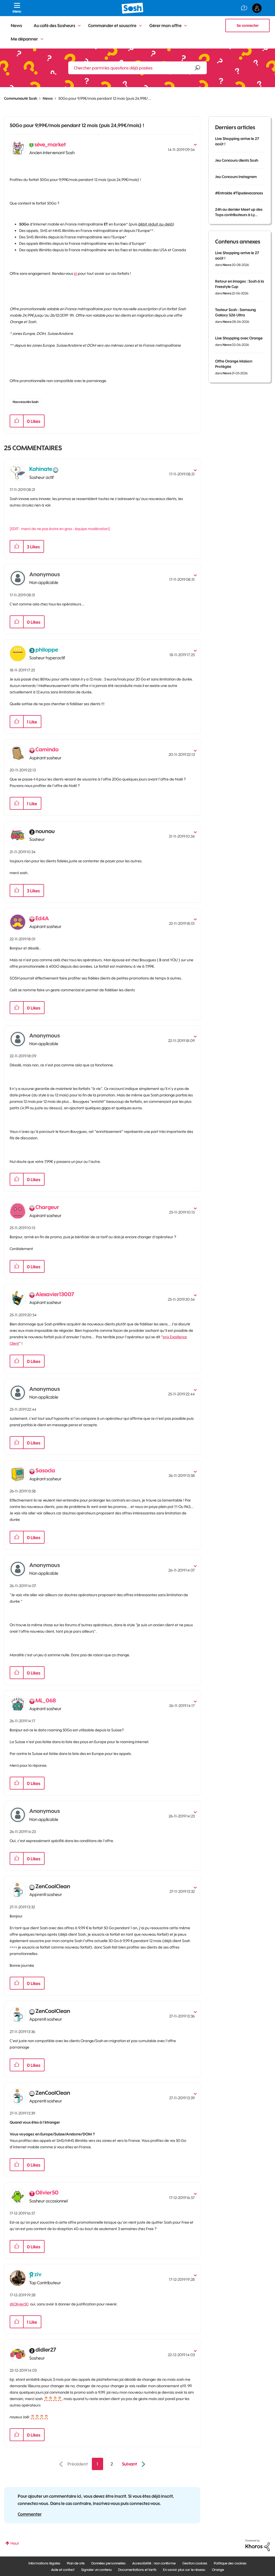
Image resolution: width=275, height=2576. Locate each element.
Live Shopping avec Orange (239, 338)
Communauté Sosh (21, 98)
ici (75, 274)
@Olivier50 (19, 2304)
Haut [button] (15, 2543)
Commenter (30, 2514)
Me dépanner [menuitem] (24, 39)
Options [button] (193, 143)
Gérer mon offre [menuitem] (165, 25)
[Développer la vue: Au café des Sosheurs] (79, 26)
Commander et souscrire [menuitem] (112, 25)
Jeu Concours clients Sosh (237, 160)
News (48, 98)
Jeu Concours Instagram (236, 177)
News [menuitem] (16, 25)
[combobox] (137, 68)
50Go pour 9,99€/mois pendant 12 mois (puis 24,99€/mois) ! (77, 125)
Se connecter (248, 25)
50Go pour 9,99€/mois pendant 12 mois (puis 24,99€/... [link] (105, 98)
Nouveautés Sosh (26, 402)
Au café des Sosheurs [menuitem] (54, 25)
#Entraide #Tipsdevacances (239, 193)
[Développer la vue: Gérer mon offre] (186, 26)
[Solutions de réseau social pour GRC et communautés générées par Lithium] (258, 2545)
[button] (17, 421)
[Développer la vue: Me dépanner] (42, 39)
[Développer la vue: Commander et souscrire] (140, 26)
